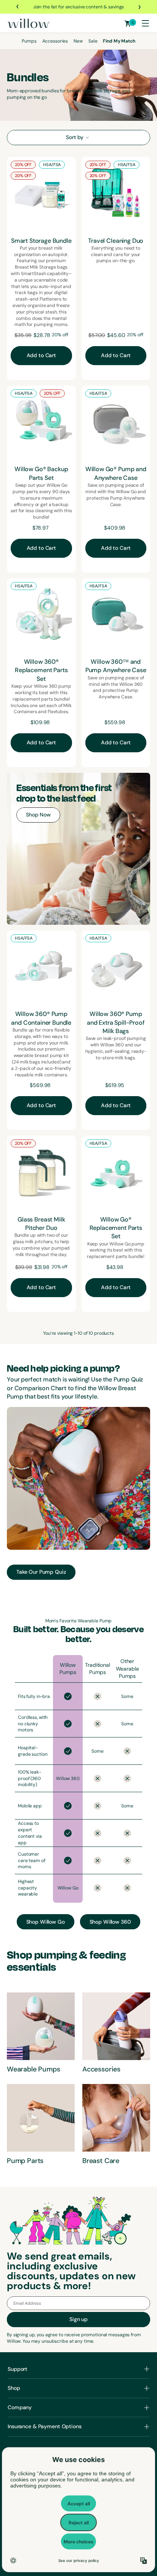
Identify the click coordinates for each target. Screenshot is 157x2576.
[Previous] (18, 7)
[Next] (139, 7)
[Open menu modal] (145, 23)
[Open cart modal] (128, 23)
